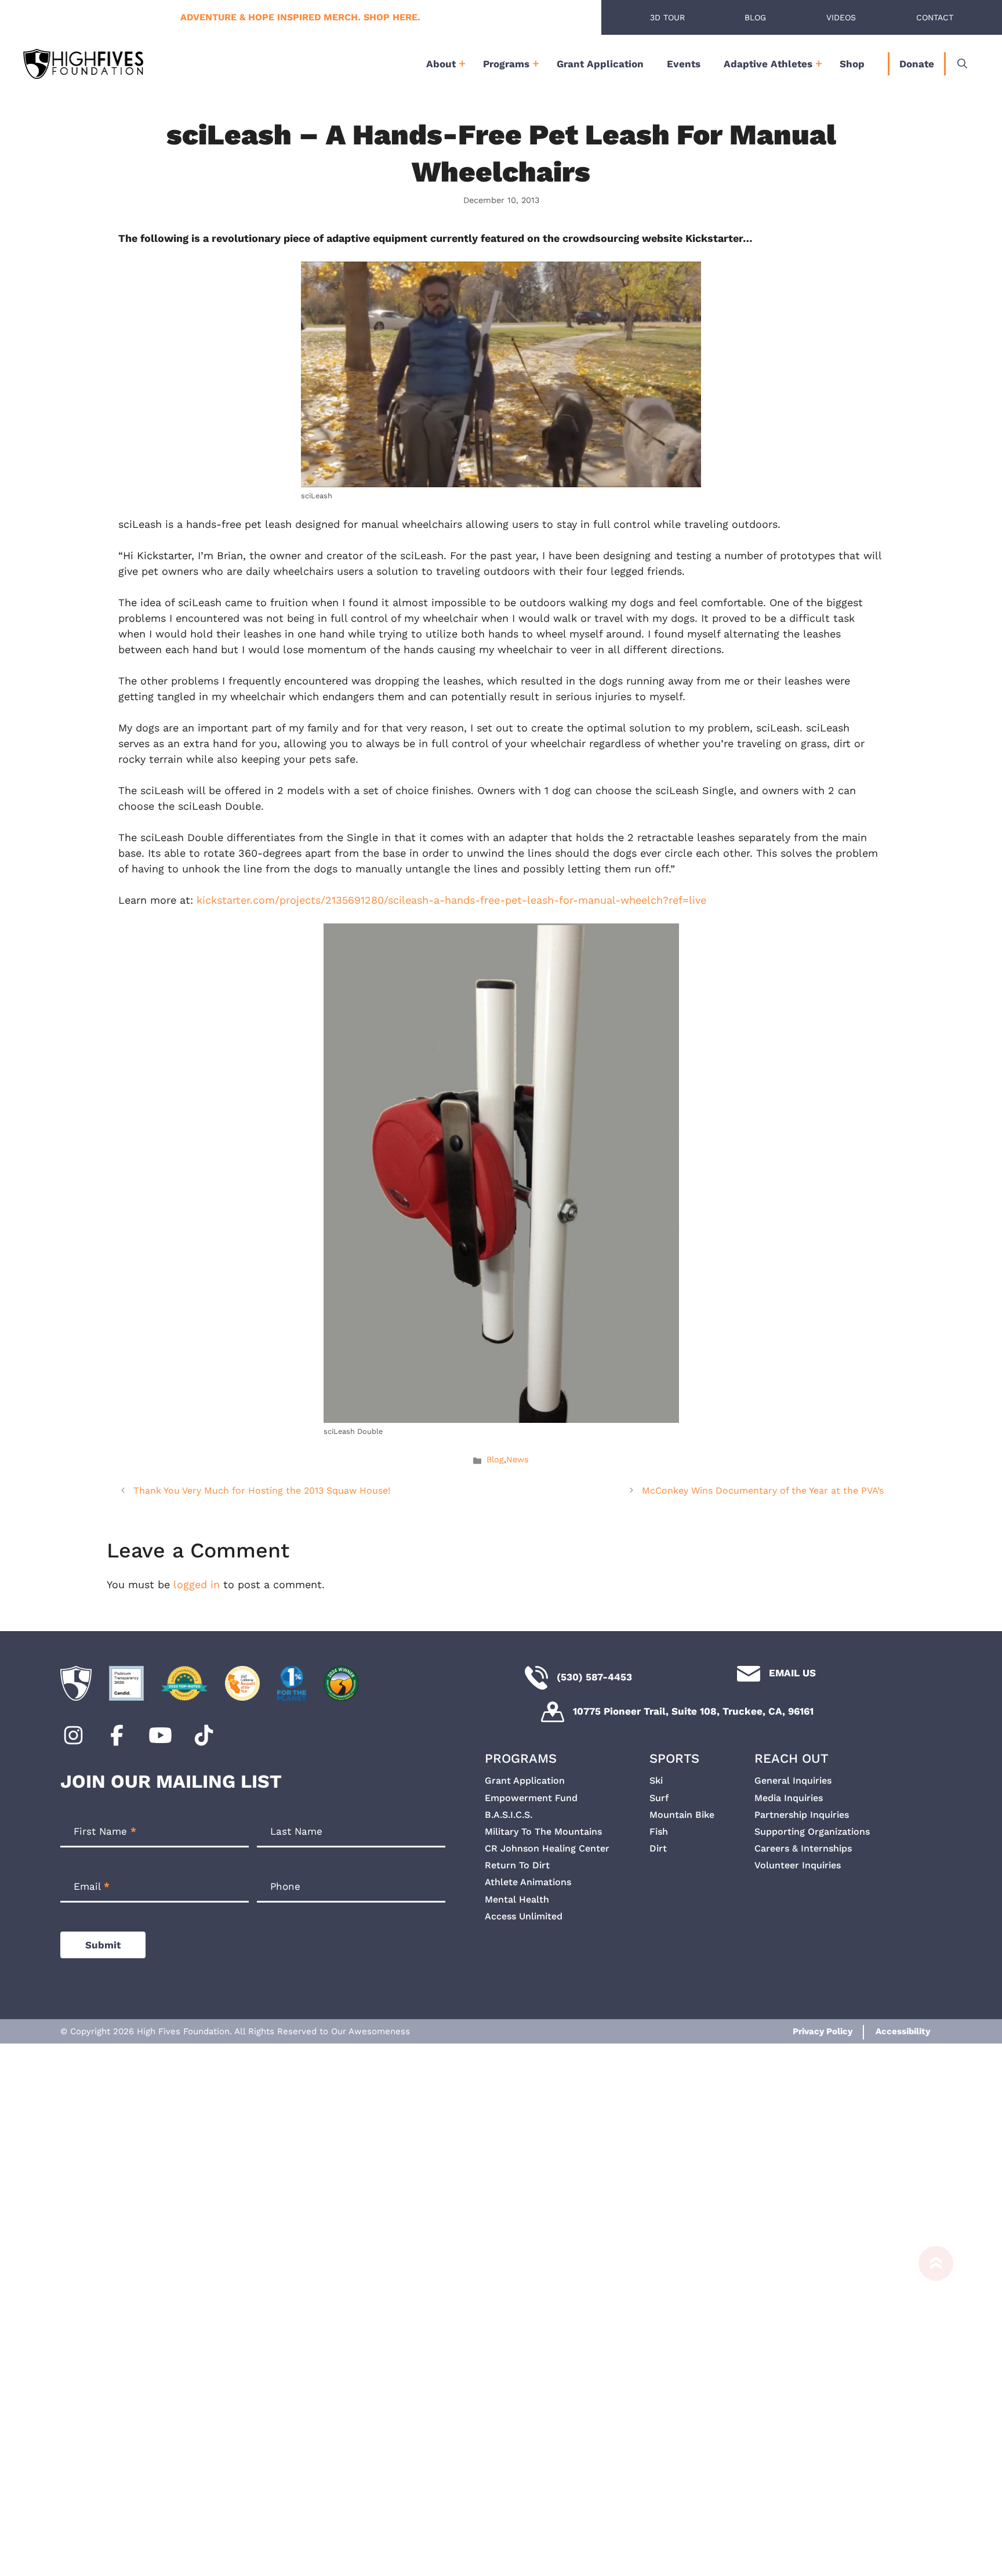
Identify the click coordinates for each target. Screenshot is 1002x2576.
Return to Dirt (517, 1865)
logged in (197, 1584)
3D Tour (667, 17)
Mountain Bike (682, 1815)
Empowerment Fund (531, 1798)
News (518, 1460)
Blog (755, 17)
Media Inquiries (789, 1798)
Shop (852, 64)
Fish (659, 1832)
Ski (656, 1780)
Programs (506, 64)
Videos (841, 17)
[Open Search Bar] (962, 64)
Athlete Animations (528, 1882)
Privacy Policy (823, 2031)
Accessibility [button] (903, 2031)
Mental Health (517, 1899)
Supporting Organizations (812, 1832)
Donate (917, 64)
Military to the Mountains (543, 1832)
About (441, 64)
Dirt (658, 1848)
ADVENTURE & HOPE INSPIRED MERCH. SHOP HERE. (300, 17)
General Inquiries (793, 1780)
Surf (659, 1798)
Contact (935, 17)
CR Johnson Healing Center (547, 1848)
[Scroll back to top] (930, 2405)
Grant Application (600, 64)
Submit (103, 1945)
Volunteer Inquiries (798, 1865)
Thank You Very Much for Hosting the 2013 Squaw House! (262, 1490)
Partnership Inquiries (802, 1815)
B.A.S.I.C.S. (509, 1815)
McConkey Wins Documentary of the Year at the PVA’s (763, 1490)
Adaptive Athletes (768, 64)
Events (684, 64)
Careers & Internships (803, 1848)
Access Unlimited (524, 1916)
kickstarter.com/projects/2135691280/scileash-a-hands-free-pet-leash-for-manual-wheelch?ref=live (451, 900)
